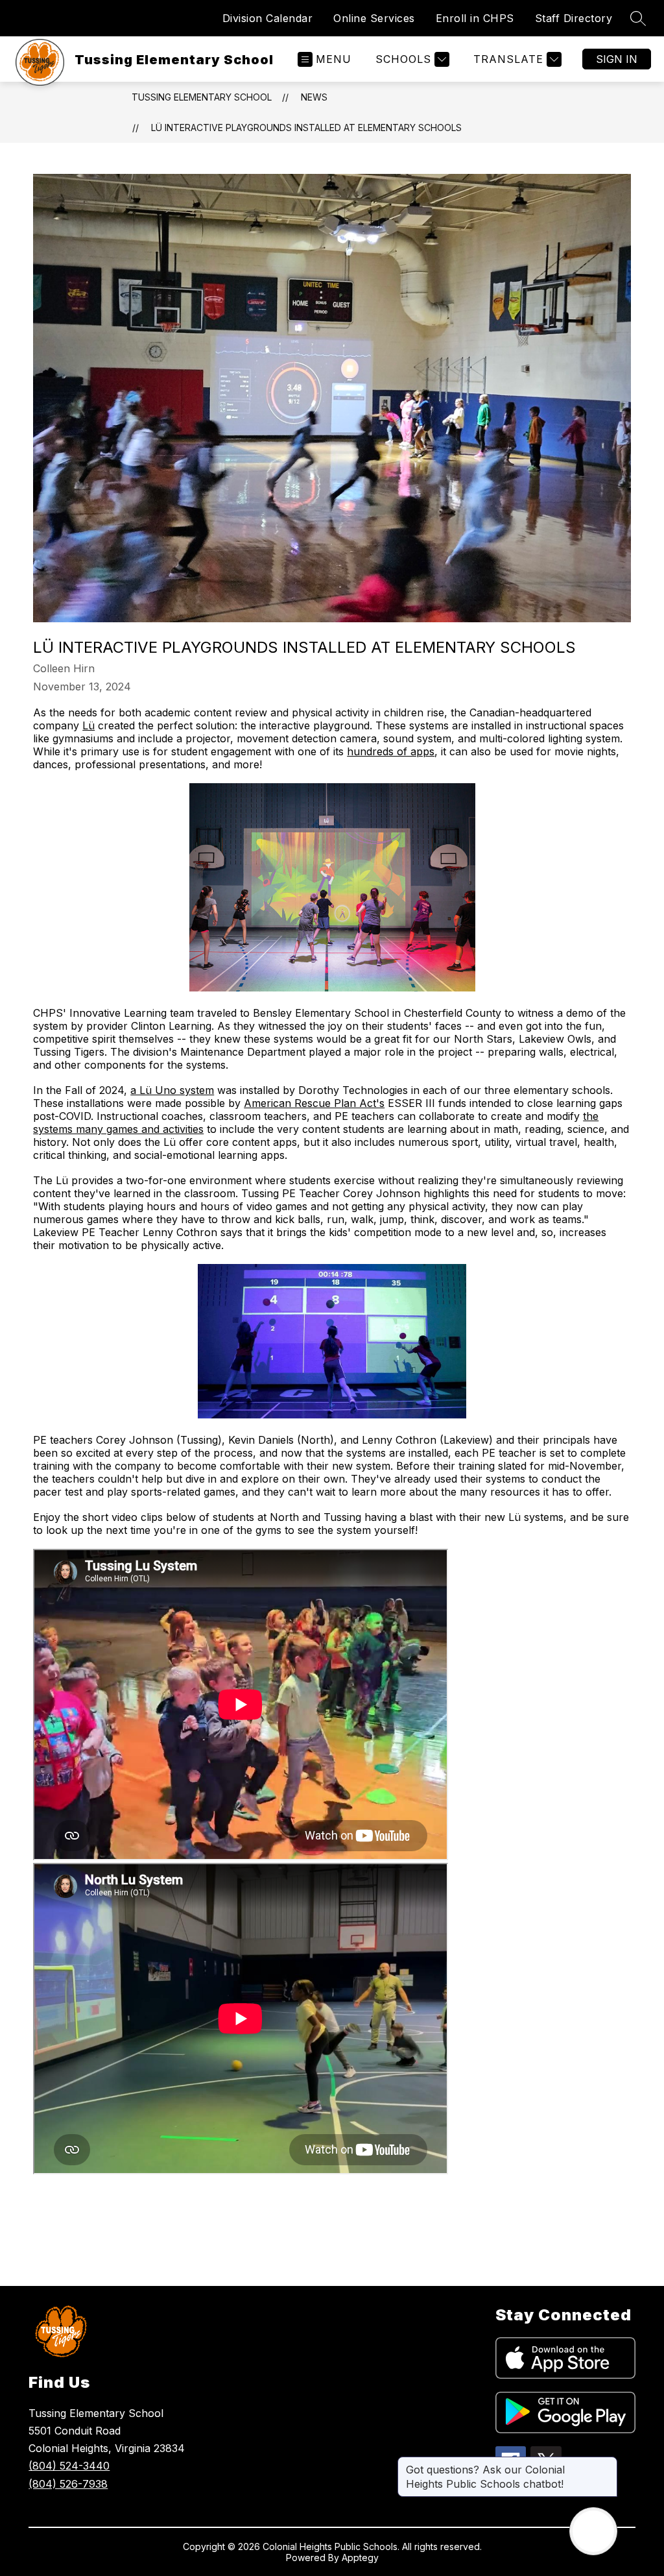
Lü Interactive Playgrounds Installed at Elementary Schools (306, 128)
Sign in (617, 59)
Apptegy (360, 2558)
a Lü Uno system (172, 1090)
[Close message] (607, 2463)
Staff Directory (574, 18)
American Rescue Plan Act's (314, 1103)
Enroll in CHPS (475, 18)
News (314, 97)
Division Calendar (268, 18)
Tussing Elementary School (202, 97)
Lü (89, 725)
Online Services (374, 18)
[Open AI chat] (593, 2531)
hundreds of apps (391, 751)
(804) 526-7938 (68, 2484)
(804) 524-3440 (69, 2466)
